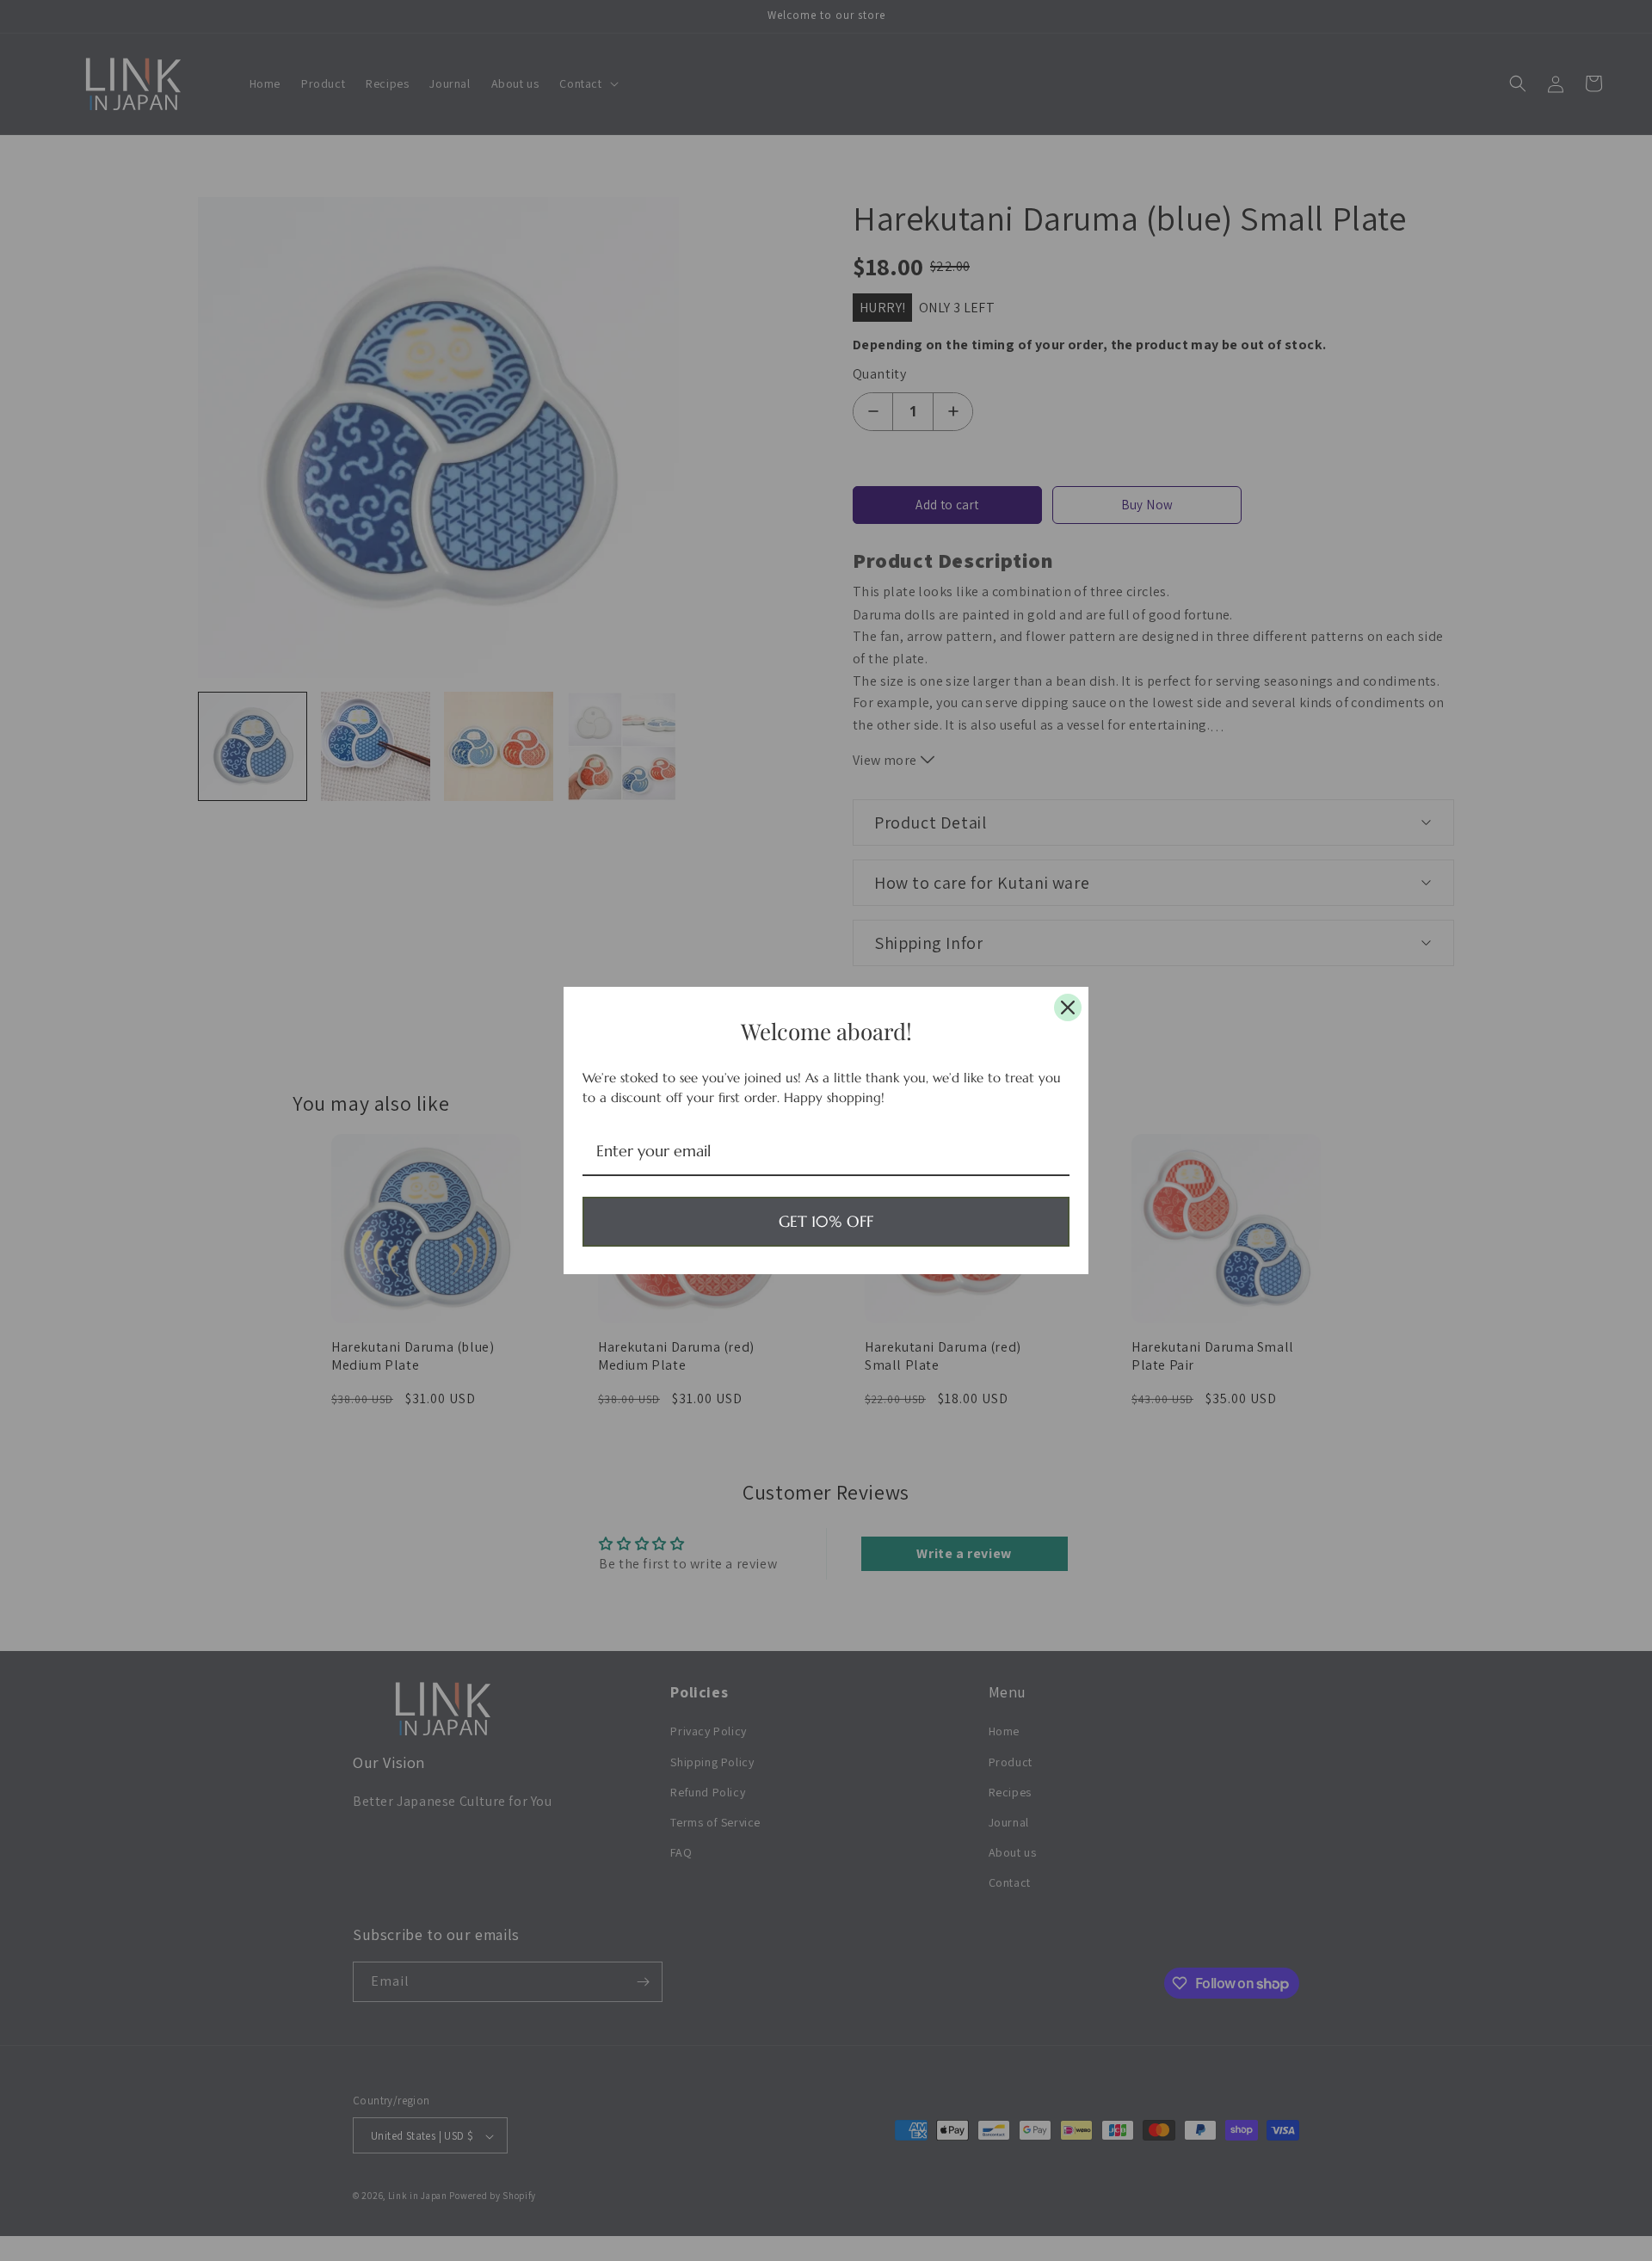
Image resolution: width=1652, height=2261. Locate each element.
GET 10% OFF (826, 1221)
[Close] (1068, 1007)
